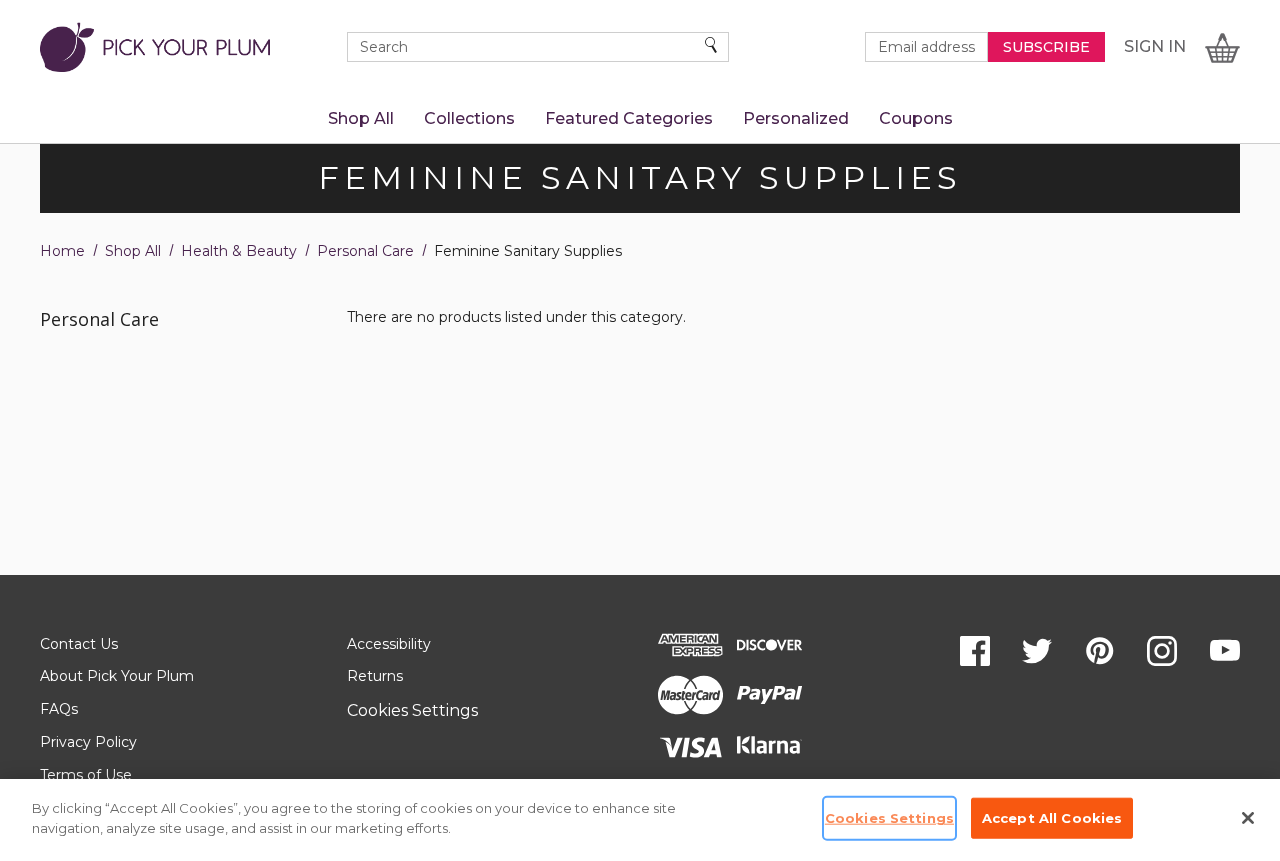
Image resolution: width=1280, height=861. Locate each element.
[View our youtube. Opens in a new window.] (1225, 651)
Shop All (133, 251)
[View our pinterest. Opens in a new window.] (1100, 651)
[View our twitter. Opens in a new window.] (1037, 651)
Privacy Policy (88, 742)
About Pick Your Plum (117, 676)
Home (62, 251)
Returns (375, 676)
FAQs (59, 709)
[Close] (1248, 818)
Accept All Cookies (1052, 818)
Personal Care (365, 251)
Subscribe (1046, 47)
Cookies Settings (412, 710)
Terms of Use (86, 775)
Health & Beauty (239, 251)
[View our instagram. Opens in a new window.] (1162, 651)
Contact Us (79, 644)
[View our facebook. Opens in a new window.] (975, 651)
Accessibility (389, 644)
